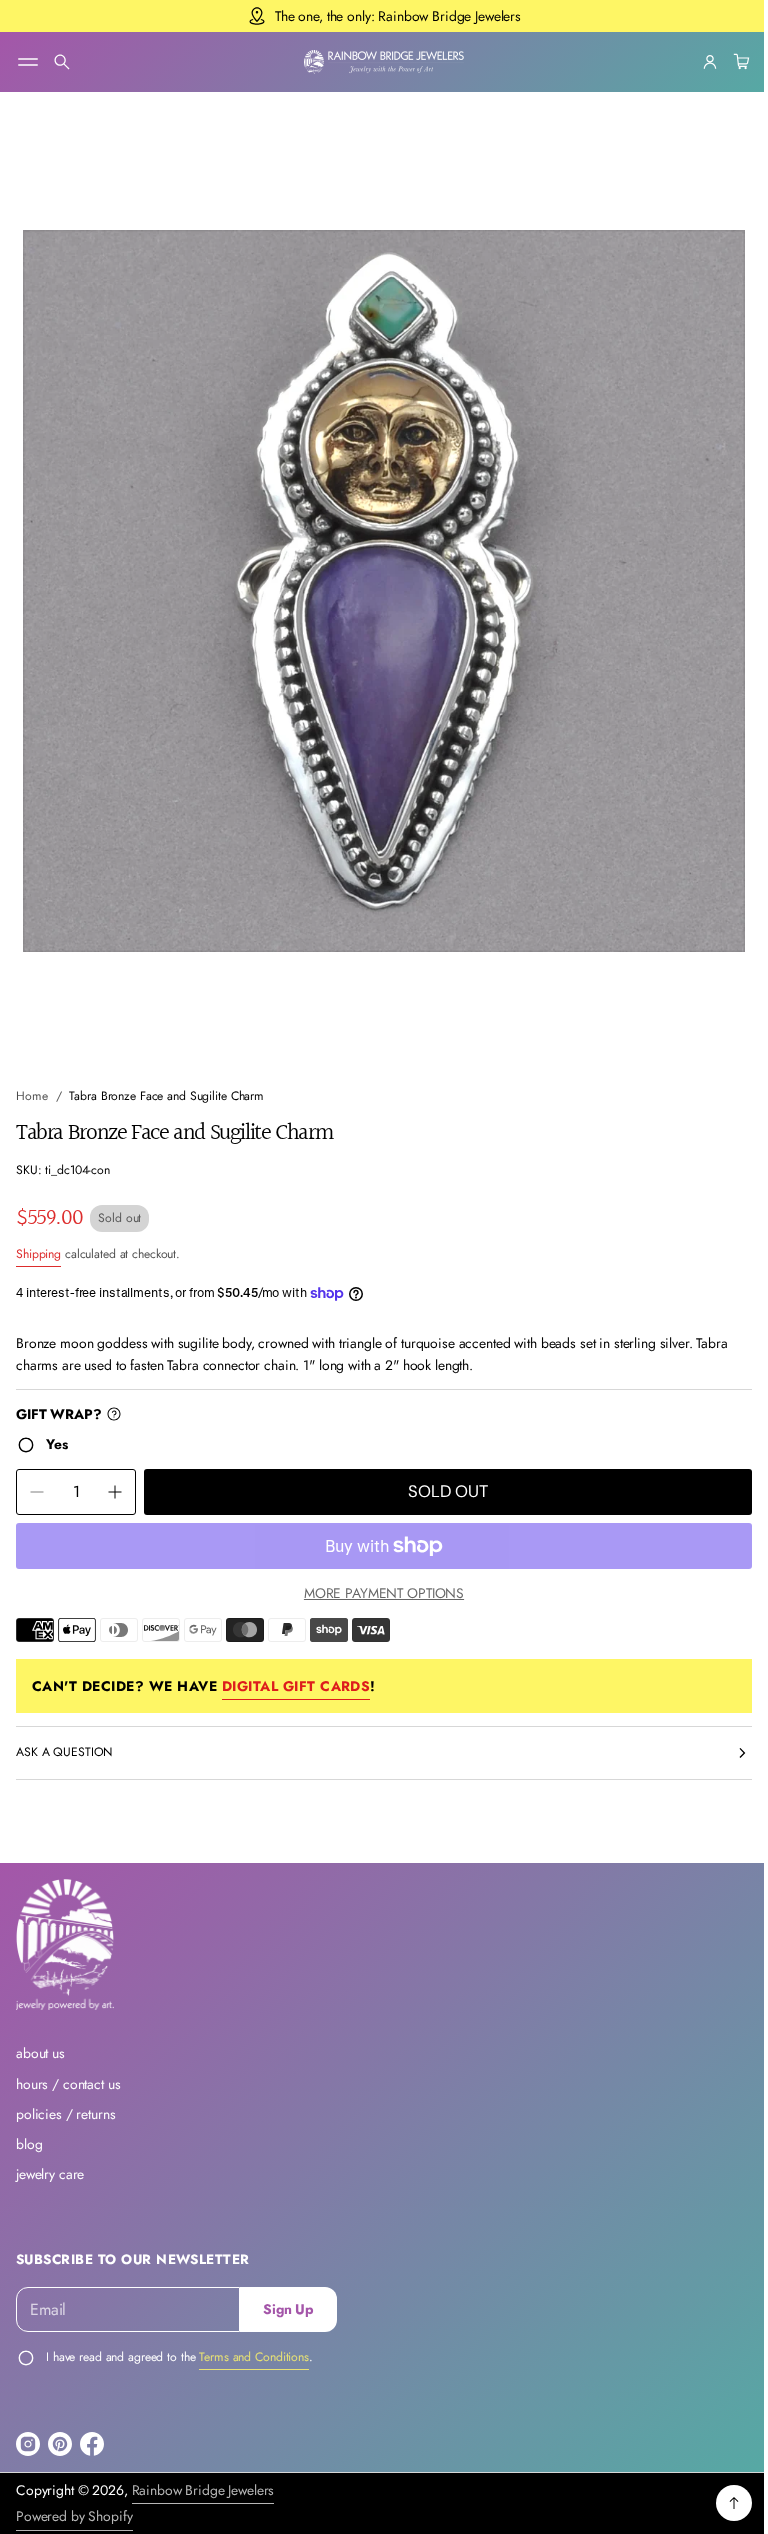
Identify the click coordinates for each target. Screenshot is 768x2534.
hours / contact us (68, 2084)
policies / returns (66, 2114)
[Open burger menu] (28, 62)
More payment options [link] (376, 1575)
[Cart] (724, 62)
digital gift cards (296, 1667)
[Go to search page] (62, 62)
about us (40, 2053)
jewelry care (50, 2174)
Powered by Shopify (74, 2516)
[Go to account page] (695, 62)
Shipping (38, 1236)
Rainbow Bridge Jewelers (203, 2490)
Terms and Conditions (254, 2357)
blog (29, 2144)
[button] (62, 62)
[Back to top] (719, 2503)
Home (32, 1078)
